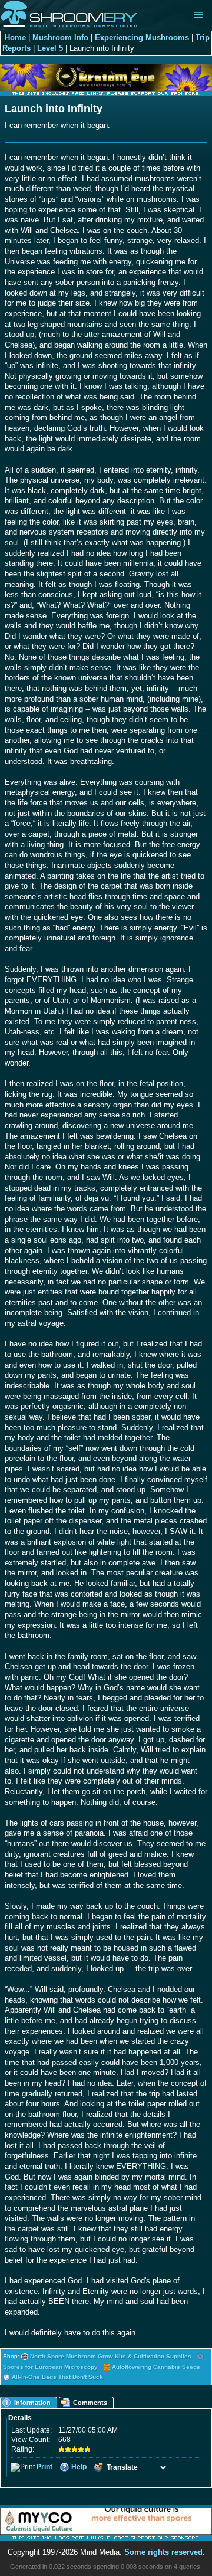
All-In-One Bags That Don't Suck (57, 2377)
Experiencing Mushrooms (142, 38)
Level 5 (50, 48)
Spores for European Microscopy (50, 2367)
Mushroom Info (60, 38)
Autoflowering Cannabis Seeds (156, 2367)
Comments (90, 2403)
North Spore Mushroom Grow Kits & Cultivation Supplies (111, 2356)
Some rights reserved (163, 2552)
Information (32, 2403)
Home (15, 38)
